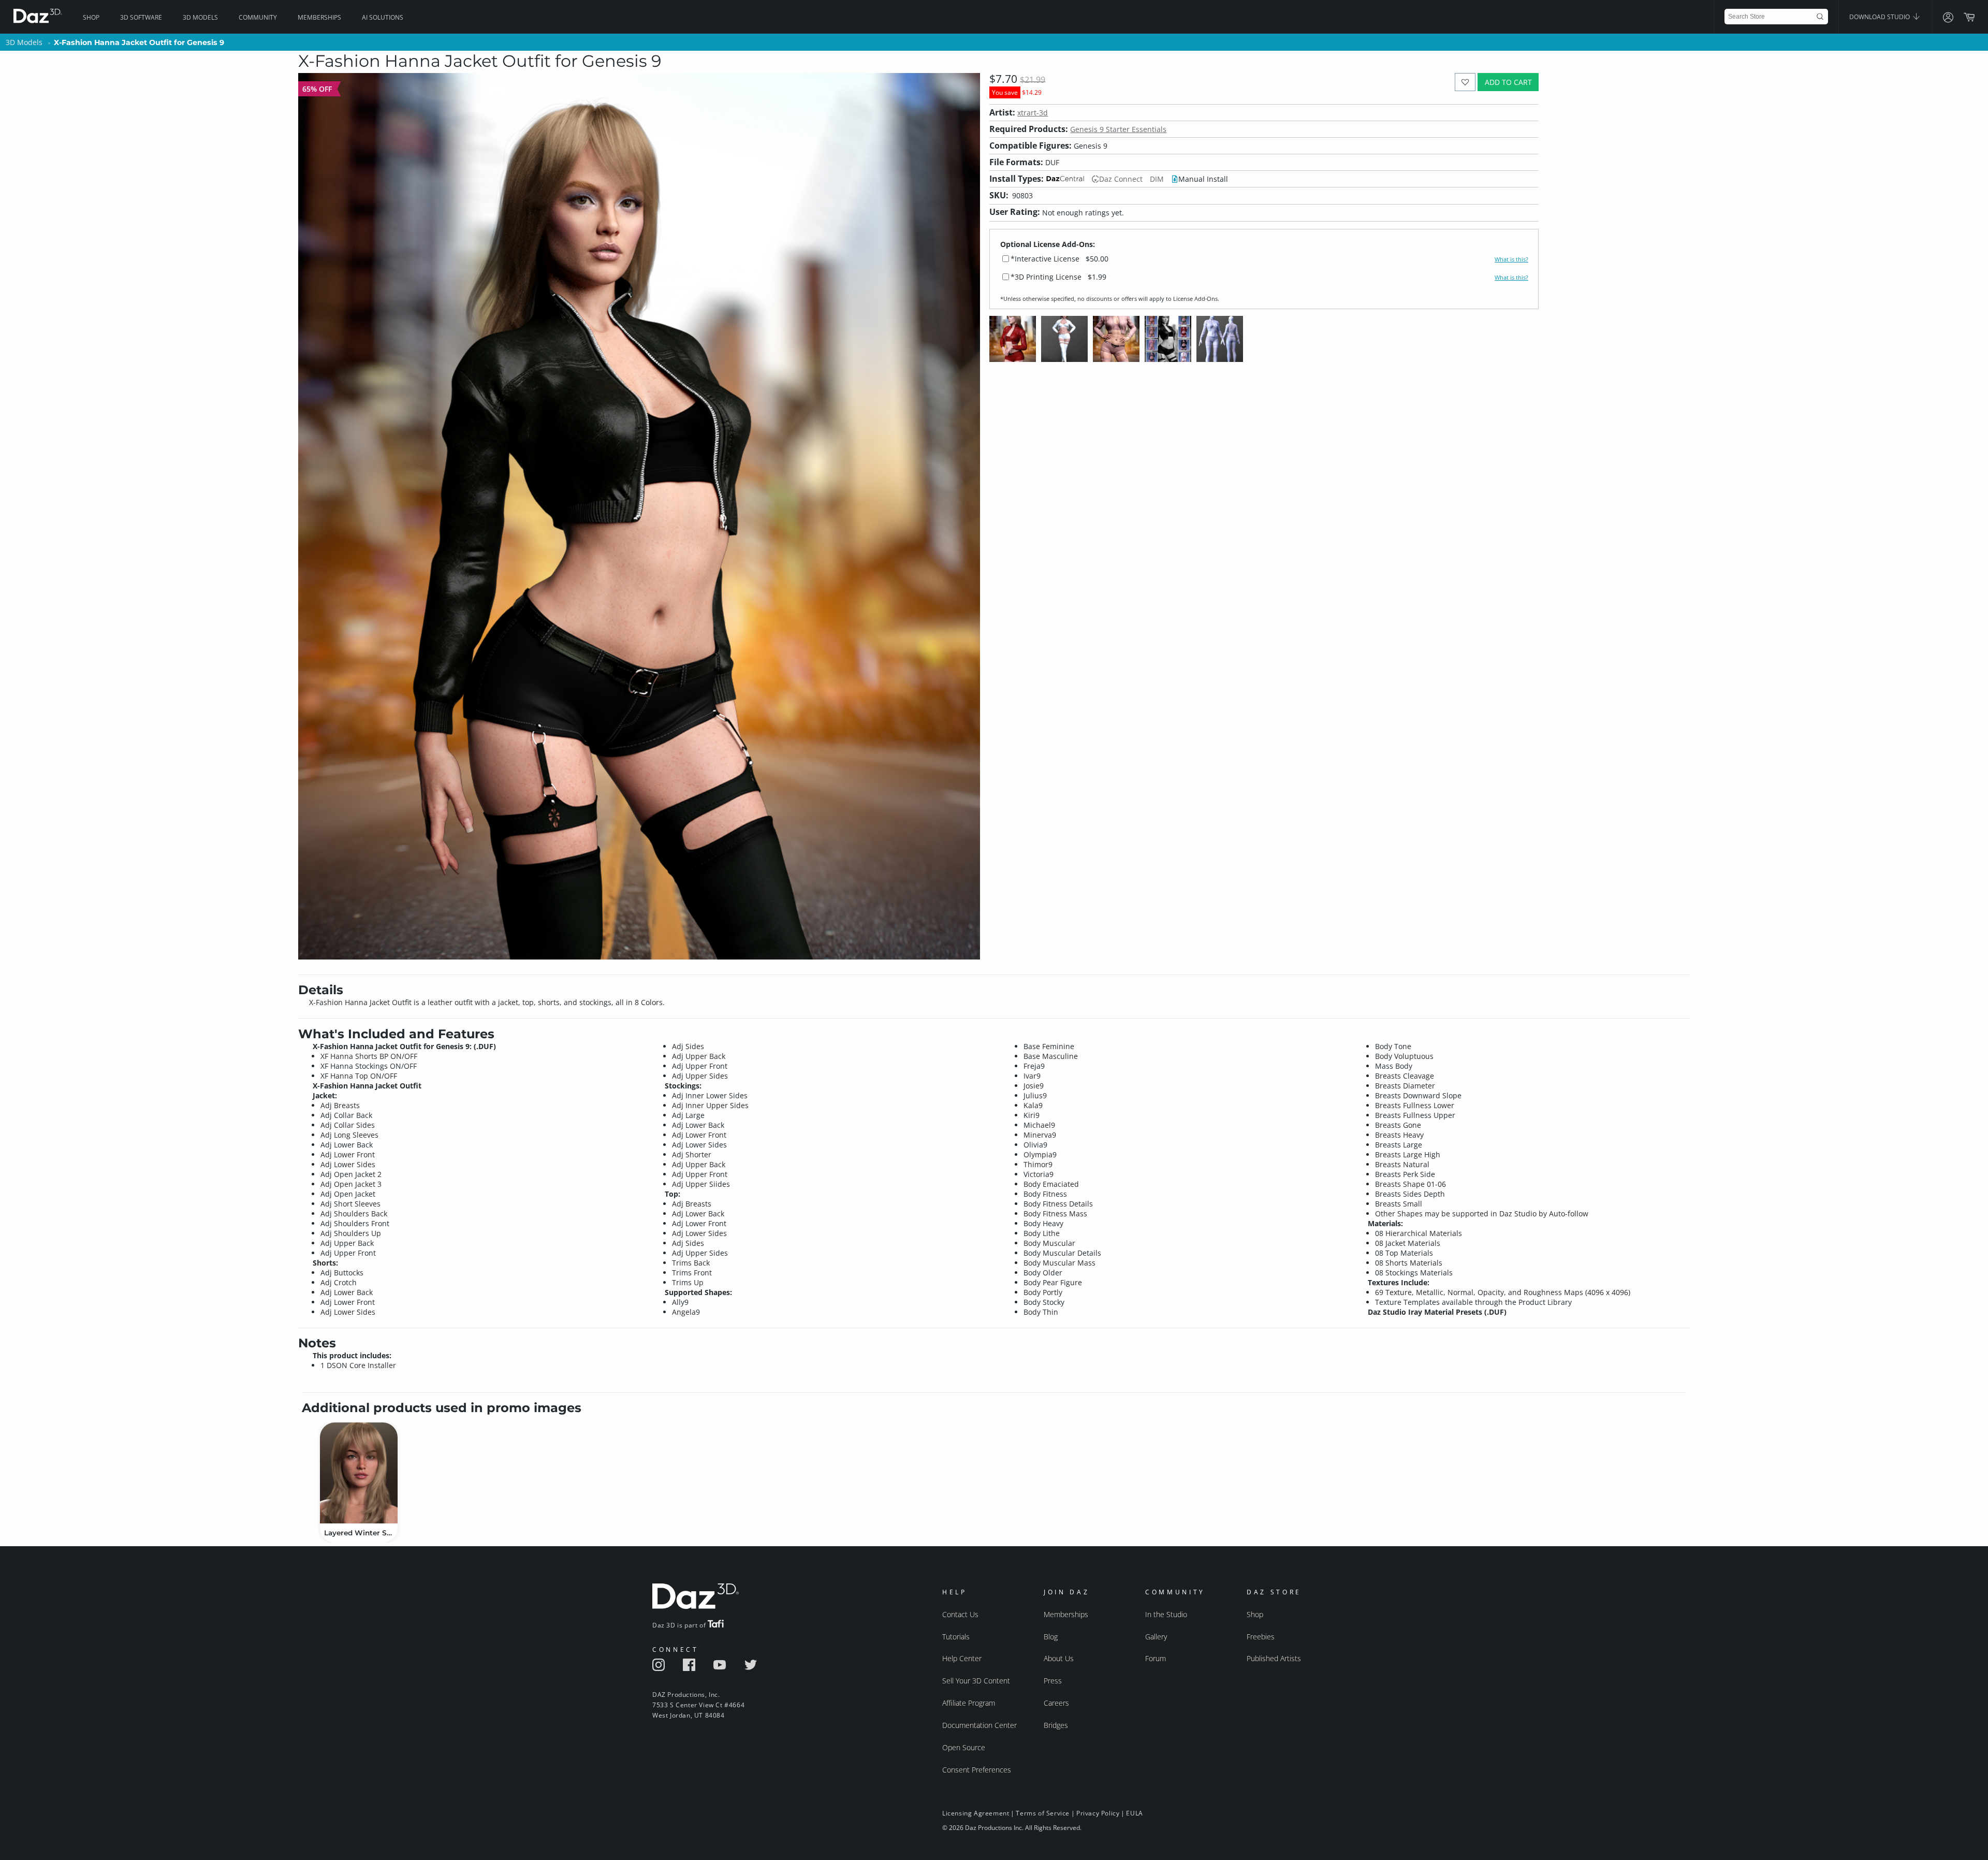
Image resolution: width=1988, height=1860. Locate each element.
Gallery (1156, 1637)
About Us (1059, 1658)
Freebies (1261, 1637)
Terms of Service (1043, 1813)
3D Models (200, 17)
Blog (1051, 1637)
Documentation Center (980, 1725)
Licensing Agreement (976, 1813)
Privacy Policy (1098, 1813)
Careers (1056, 1703)
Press (1053, 1681)
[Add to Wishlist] (1465, 82)
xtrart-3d (1033, 113)
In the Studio (1166, 1614)
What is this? (1511, 259)
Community (258, 17)
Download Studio (1880, 17)
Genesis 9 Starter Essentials (1118, 129)
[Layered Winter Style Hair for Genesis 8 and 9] (359, 1473)
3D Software (141, 17)
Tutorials (956, 1637)
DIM (1157, 179)
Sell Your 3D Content (976, 1681)
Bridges (1056, 1725)
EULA (1134, 1813)
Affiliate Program (969, 1703)
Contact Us (960, 1614)
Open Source (964, 1747)
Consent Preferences (977, 1770)
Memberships (319, 17)
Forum (1156, 1658)
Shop (91, 17)
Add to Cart (1508, 82)
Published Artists (1274, 1658)
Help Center (962, 1658)
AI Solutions (383, 17)
